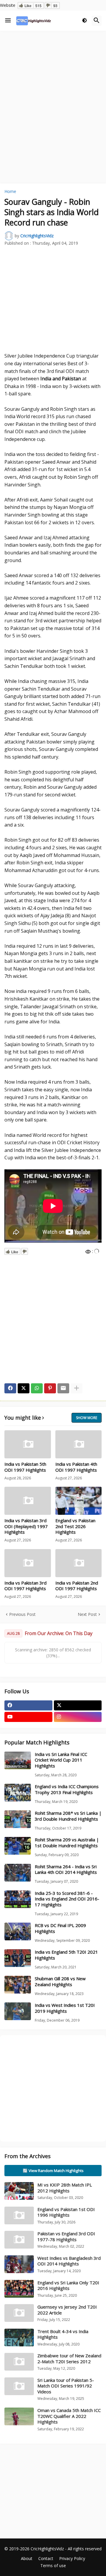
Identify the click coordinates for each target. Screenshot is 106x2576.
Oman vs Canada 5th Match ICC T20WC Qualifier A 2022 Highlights (69, 2416)
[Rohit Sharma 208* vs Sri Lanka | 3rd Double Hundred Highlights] (18, 1819)
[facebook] (28, 1705)
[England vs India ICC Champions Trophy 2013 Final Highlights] (18, 1793)
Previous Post (22, 1614)
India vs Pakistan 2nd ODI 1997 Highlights (77, 1586)
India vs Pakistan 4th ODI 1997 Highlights (76, 1467)
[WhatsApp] (37, 1388)
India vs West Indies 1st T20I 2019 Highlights (65, 2008)
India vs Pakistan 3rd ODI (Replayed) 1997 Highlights (26, 1526)
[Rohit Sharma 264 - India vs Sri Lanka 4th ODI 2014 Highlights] (18, 1873)
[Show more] (77, 1388)
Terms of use (53, 2566)
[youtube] (28, 1717)
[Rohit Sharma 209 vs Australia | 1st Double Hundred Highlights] (18, 1846)
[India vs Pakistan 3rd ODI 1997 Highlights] (28, 1563)
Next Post (87, 1614)
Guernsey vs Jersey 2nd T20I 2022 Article (67, 2310)
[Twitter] (24, 1388)
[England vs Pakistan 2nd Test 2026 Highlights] (79, 1501)
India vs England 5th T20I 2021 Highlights (66, 1955)
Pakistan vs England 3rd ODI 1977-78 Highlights (66, 2236)
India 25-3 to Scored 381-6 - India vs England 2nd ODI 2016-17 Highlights (67, 1899)
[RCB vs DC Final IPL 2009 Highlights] (18, 1931)
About (27, 2558)
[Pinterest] (50, 1388)
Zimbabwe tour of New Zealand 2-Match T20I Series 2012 (69, 2359)
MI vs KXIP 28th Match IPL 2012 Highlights (65, 2188)
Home (10, 191)
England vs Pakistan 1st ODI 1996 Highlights (66, 2212)
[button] (8, 21)
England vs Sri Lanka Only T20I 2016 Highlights (68, 2286)
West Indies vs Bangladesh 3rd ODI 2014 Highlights (69, 2261)
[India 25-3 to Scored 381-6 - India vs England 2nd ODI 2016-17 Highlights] (18, 1899)
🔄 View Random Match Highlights (53, 2171)
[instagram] (78, 1717)
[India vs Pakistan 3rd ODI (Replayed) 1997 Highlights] (28, 1501)
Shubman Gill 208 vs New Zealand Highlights (60, 1982)
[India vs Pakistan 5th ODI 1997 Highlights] (28, 1444)
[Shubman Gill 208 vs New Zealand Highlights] (18, 1985)
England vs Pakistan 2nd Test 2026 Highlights (75, 1526)
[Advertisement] (53, 90)
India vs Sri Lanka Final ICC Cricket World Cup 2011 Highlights (61, 1760)
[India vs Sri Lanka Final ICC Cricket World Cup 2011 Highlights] (18, 1760)
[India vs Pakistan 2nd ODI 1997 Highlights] (79, 1563)
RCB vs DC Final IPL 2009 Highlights (60, 1928)
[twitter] (78, 1705)
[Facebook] (10, 1388)
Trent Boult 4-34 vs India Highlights (63, 2334)
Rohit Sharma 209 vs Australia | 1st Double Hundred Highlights (67, 1843)
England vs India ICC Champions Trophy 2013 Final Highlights (67, 1789)
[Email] (63, 1388)
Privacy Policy (72, 2558)
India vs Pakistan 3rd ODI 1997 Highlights (25, 1586)
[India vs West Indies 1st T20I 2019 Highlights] (18, 2011)
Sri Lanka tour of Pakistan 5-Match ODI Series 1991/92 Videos (66, 2386)
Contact (46, 2558)
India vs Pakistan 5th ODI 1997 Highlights (25, 1467)
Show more (87, 1418)
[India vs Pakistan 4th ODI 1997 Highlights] (79, 1444)
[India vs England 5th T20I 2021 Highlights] (18, 1958)
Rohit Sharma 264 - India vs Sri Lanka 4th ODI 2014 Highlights (66, 1870)
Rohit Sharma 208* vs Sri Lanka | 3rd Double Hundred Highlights (68, 1816)
